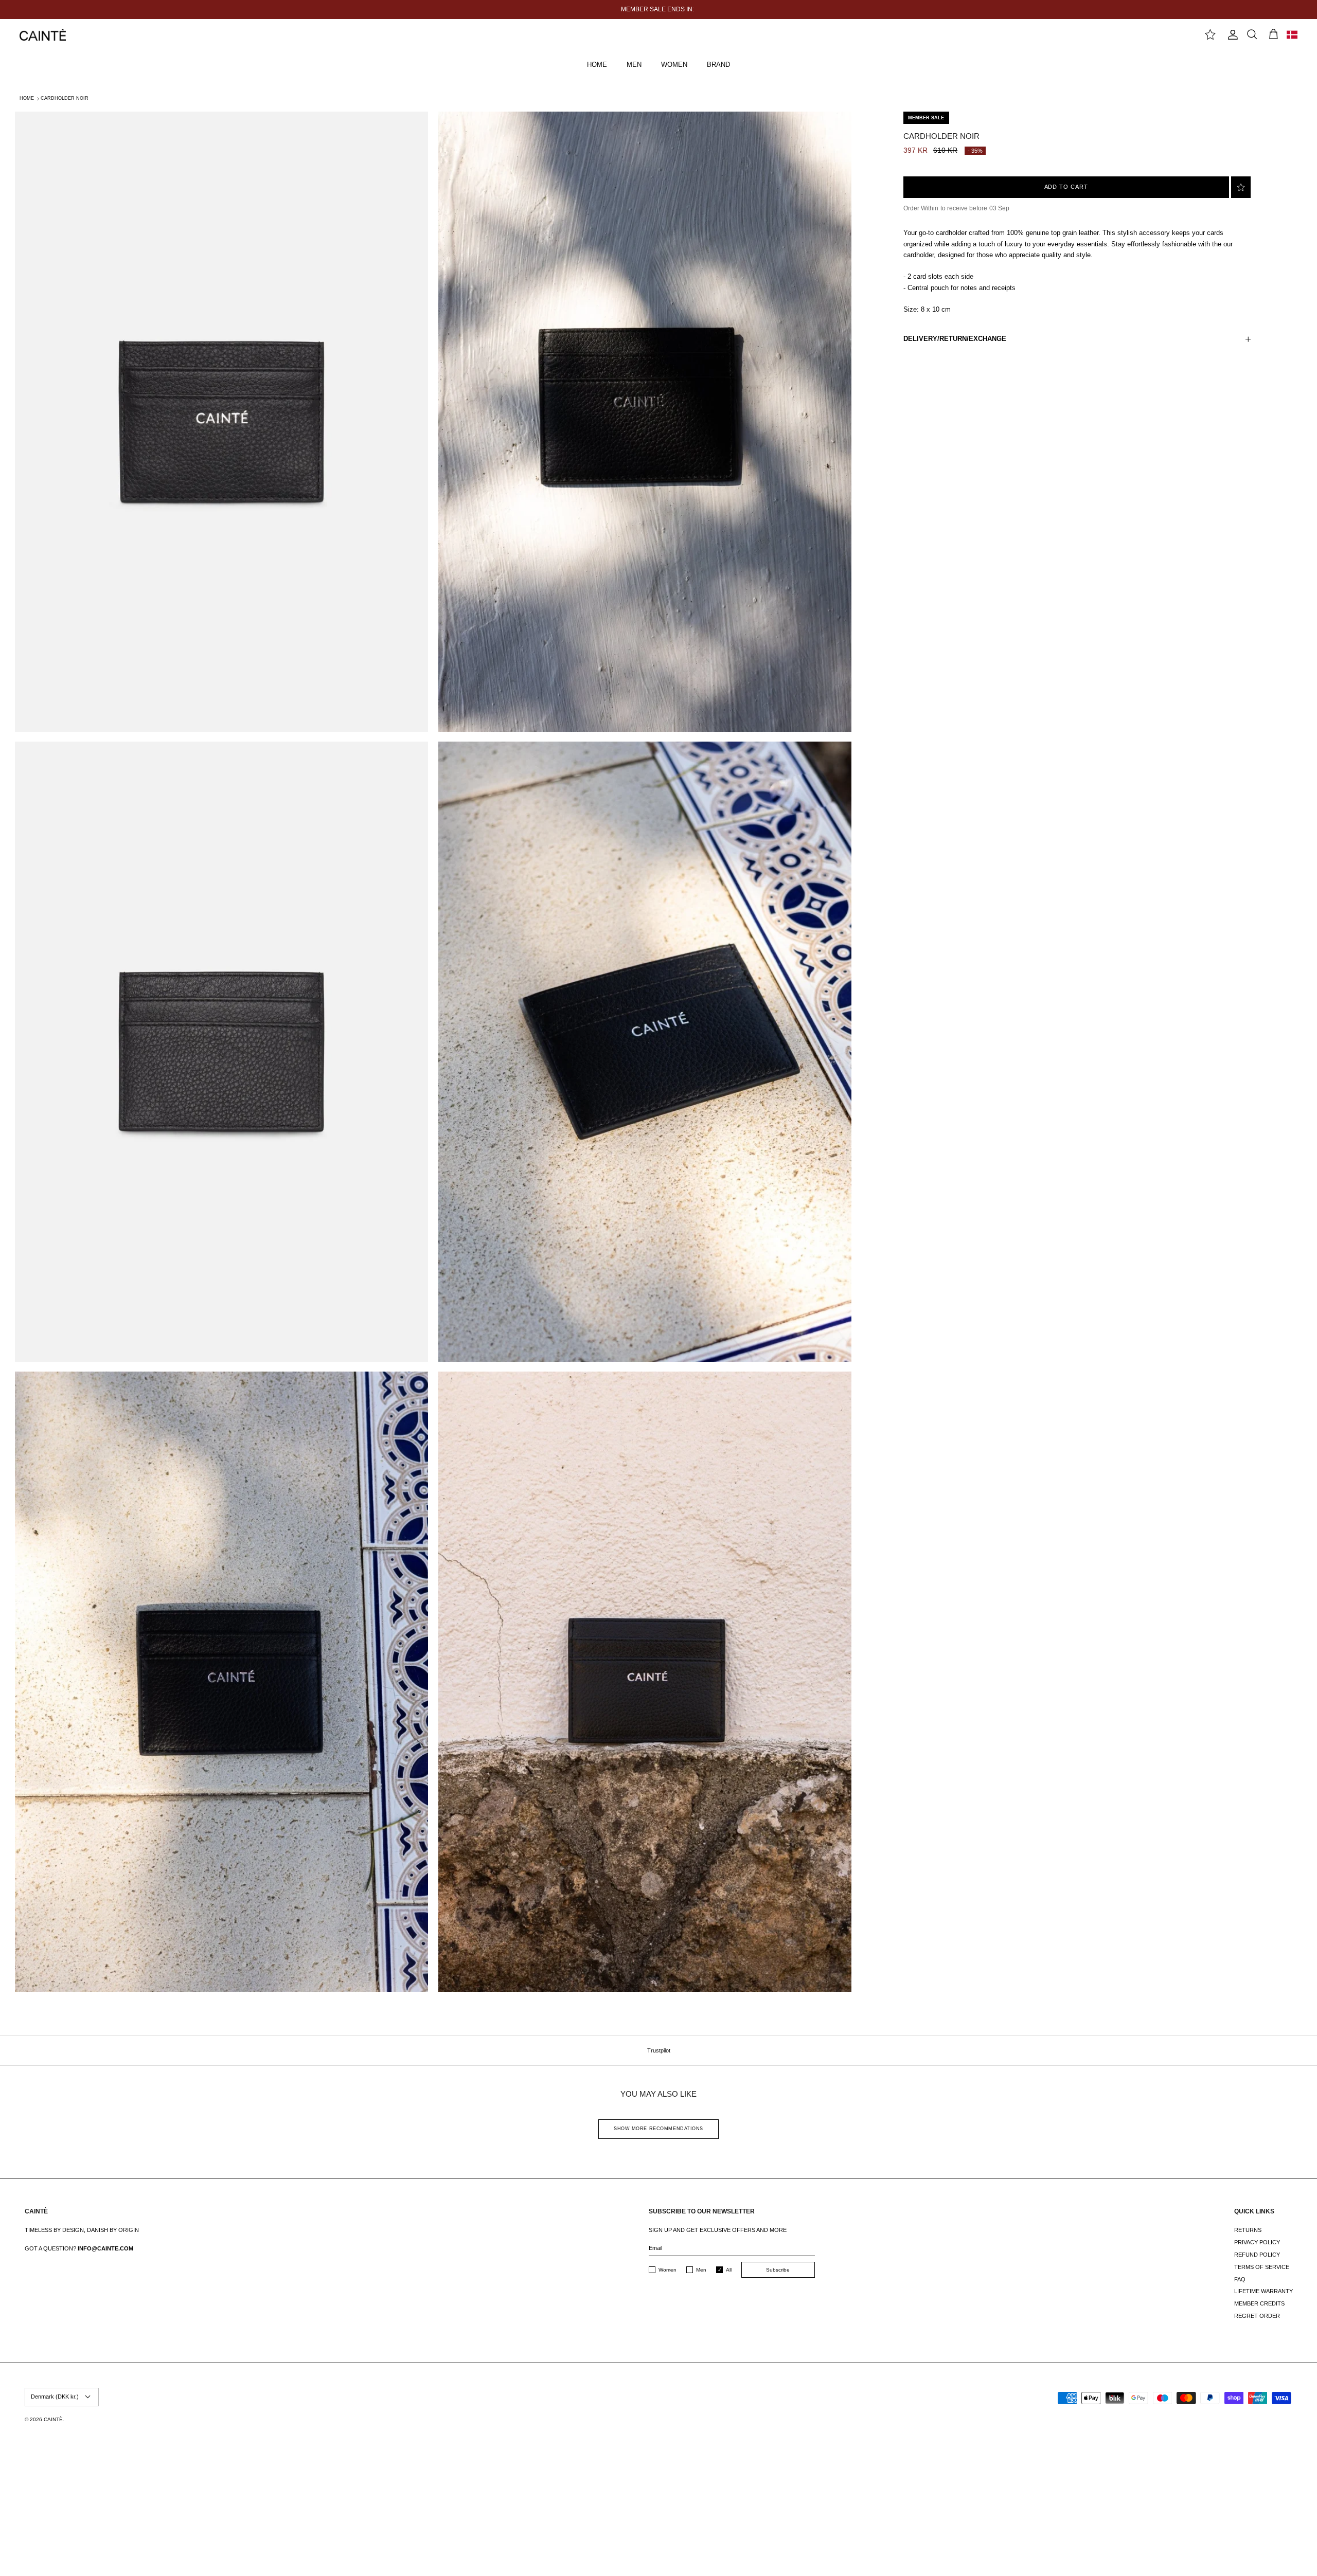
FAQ (1240, 2279)
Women (668, 2270)
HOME (597, 65)
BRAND (718, 65)
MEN (634, 65)
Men (701, 2270)
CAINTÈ (53, 2419)
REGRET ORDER (1257, 2316)
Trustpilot (659, 2050)
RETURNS (1248, 2230)
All (729, 2270)
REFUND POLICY (1257, 2255)
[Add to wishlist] (1241, 187)
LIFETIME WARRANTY (1263, 2291)
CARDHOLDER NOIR (65, 98)
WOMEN (674, 65)
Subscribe (778, 2270)
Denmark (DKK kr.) (55, 2397)
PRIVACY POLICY (1257, 2242)
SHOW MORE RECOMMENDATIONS (658, 2129)
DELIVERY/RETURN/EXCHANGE (955, 339)
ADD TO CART (1066, 187)
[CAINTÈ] (43, 35)
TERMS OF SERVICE (1262, 2267)
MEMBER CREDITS (1259, 2303)
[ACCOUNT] (1231, 35)
